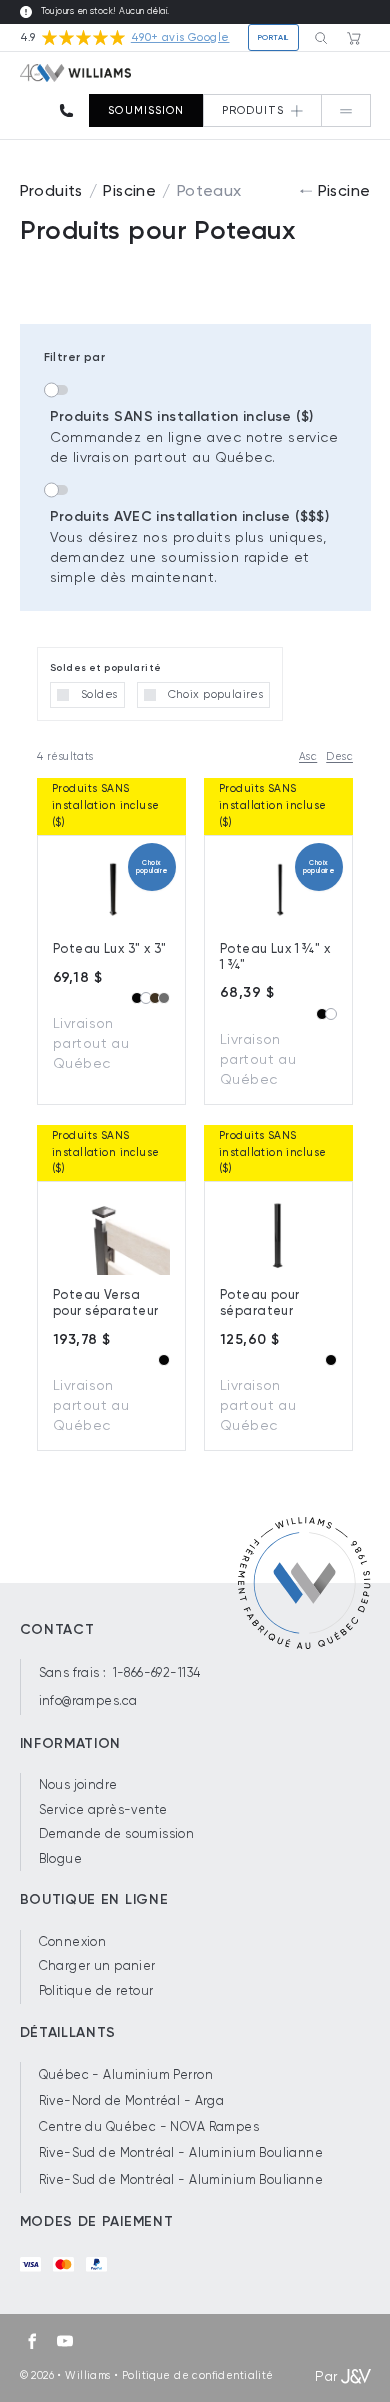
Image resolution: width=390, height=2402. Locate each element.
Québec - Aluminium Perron (126, 2074)
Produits (51, 190)
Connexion (73, 1941)
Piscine (129, 190)
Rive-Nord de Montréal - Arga (132, 2100)
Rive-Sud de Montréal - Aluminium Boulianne (181, 2152)
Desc (339, 756)
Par (326, 2376)
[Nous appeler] (72, 110)
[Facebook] (32, 2341)
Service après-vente (103, 1809)
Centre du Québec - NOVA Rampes (149, 2126)
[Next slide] (154, 1215)
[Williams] (76, 73)
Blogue (61, 1858)
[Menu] (346, 110)
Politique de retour (96, 1990)
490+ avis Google (180, 37)
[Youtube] (65, 2341)
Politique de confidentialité (198, 2375)
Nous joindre (78, 1784)
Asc (308, 756)
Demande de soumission (117, 1833)
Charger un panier (97, 1965)
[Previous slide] (69, 869)
